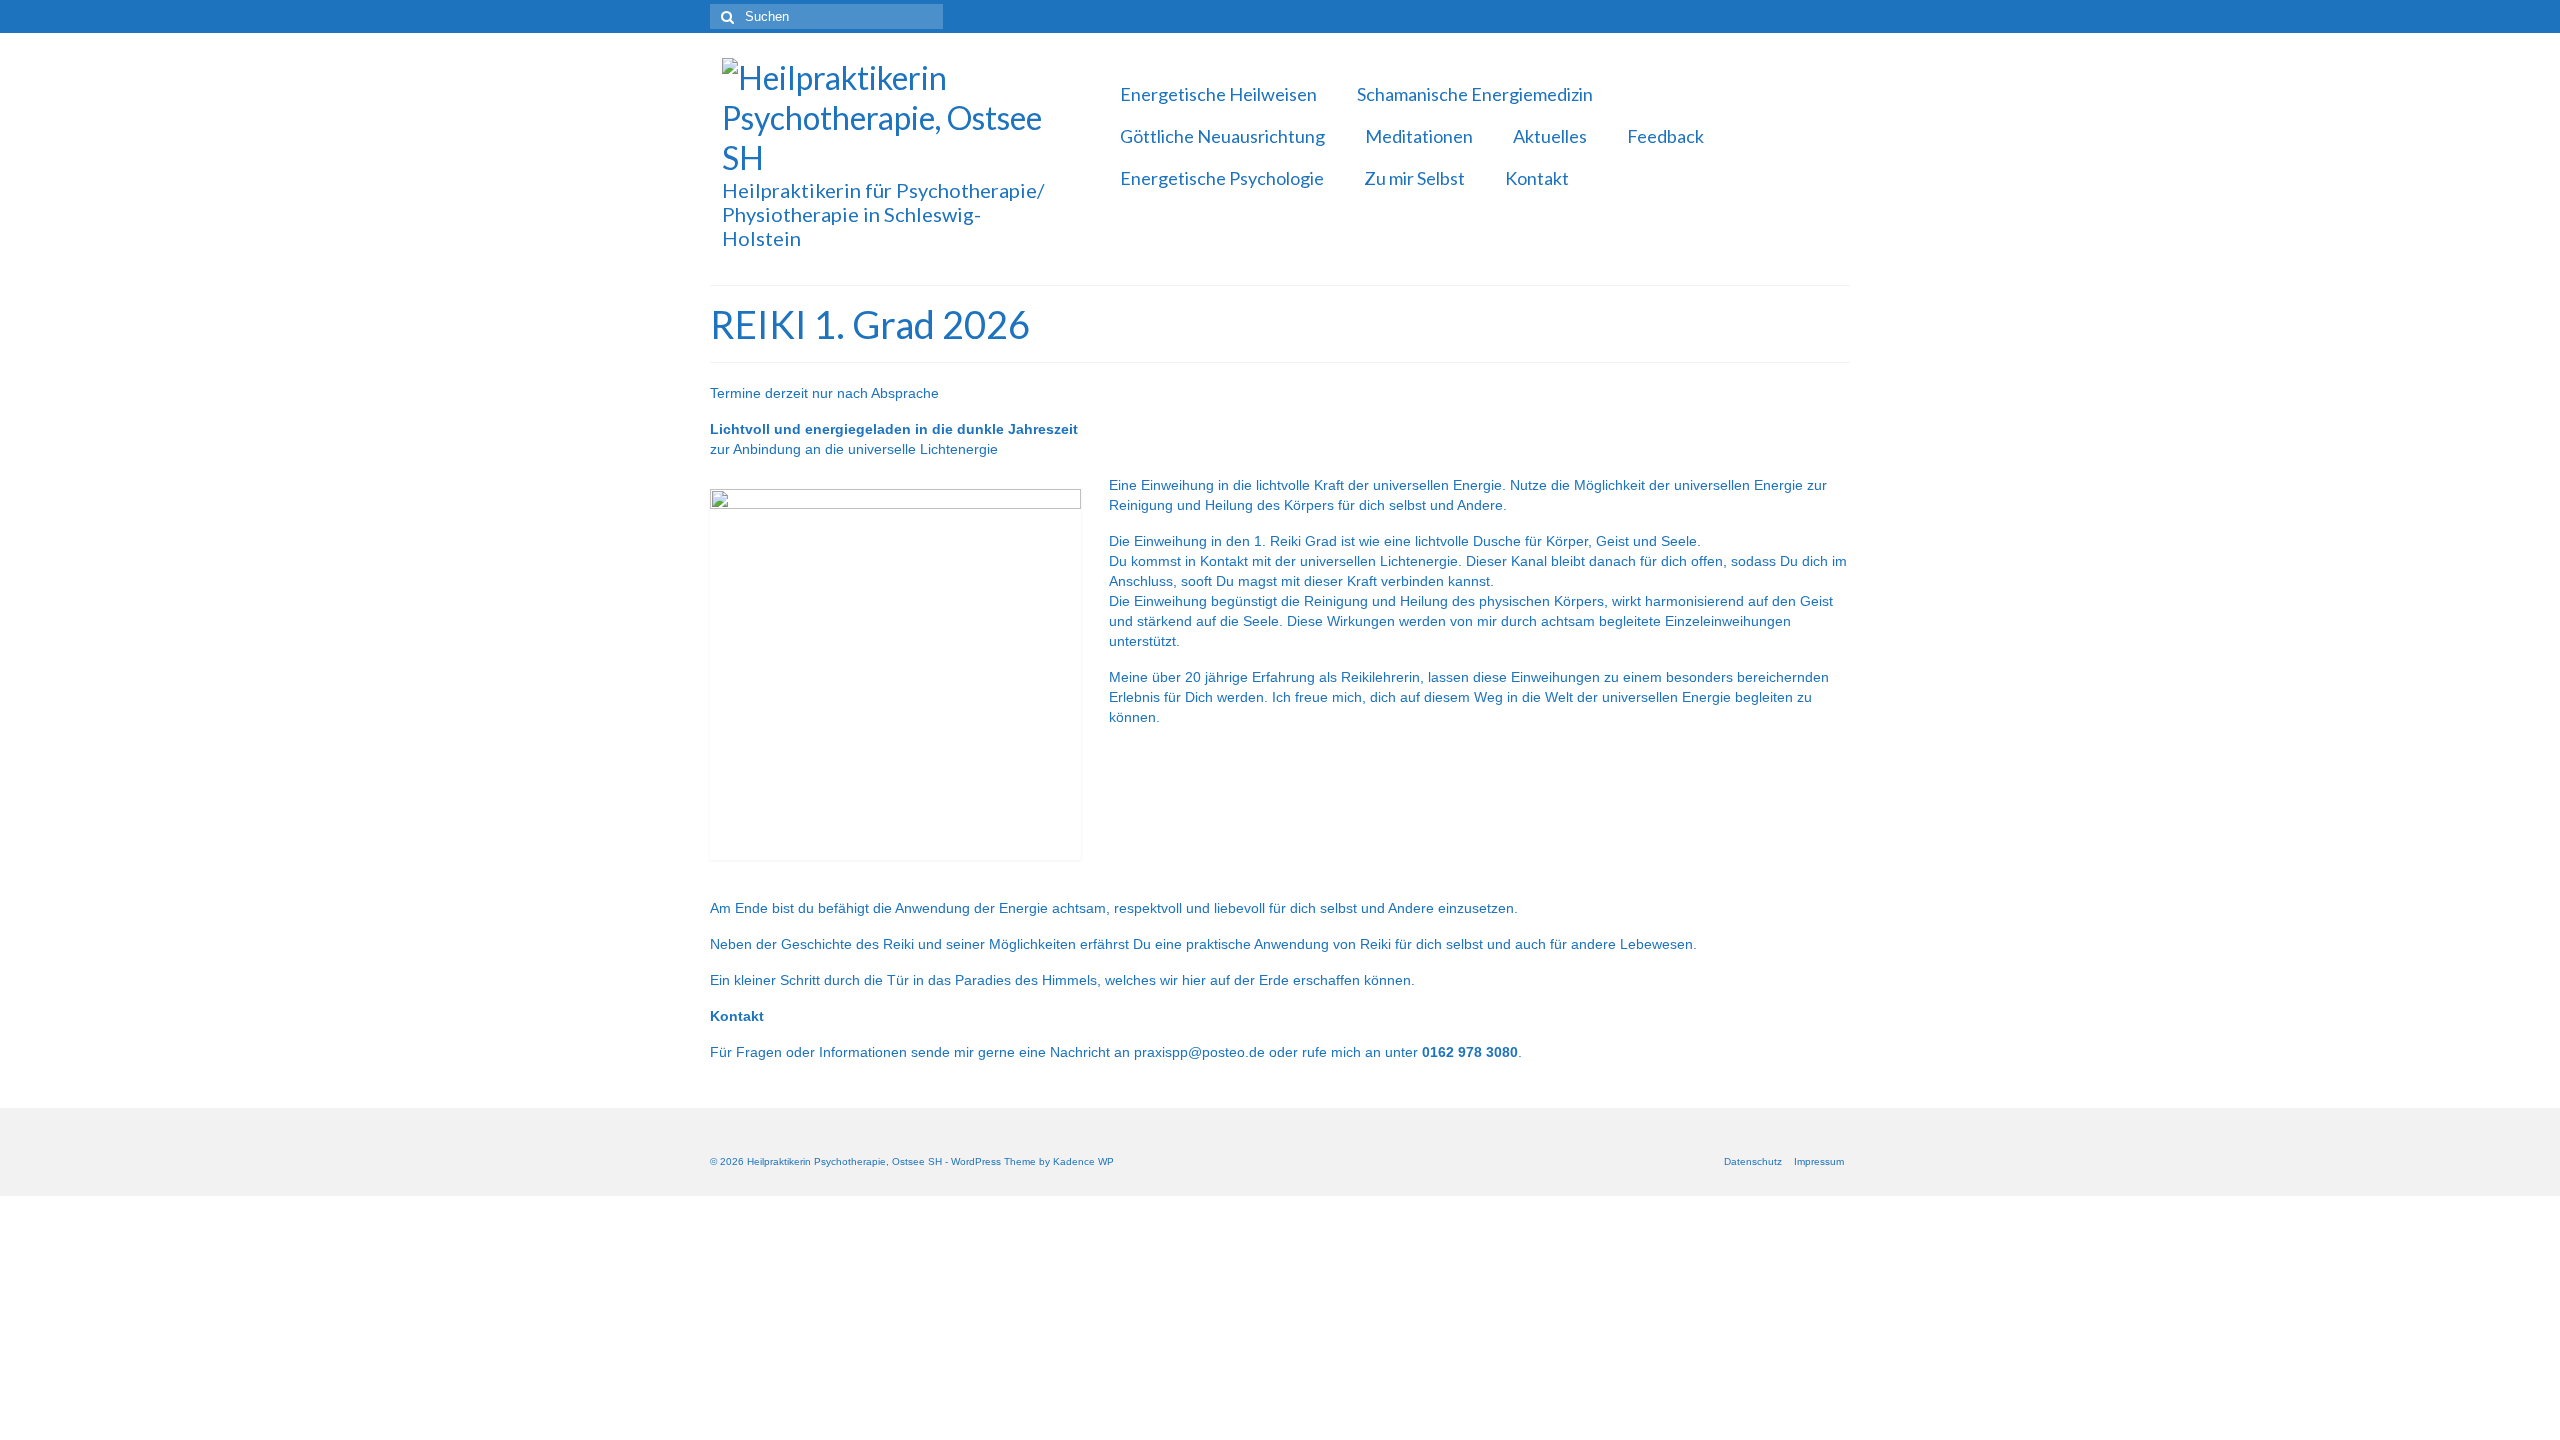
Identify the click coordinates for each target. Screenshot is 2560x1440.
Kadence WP (1083, 1161)
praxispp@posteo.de (1199, 1052)
